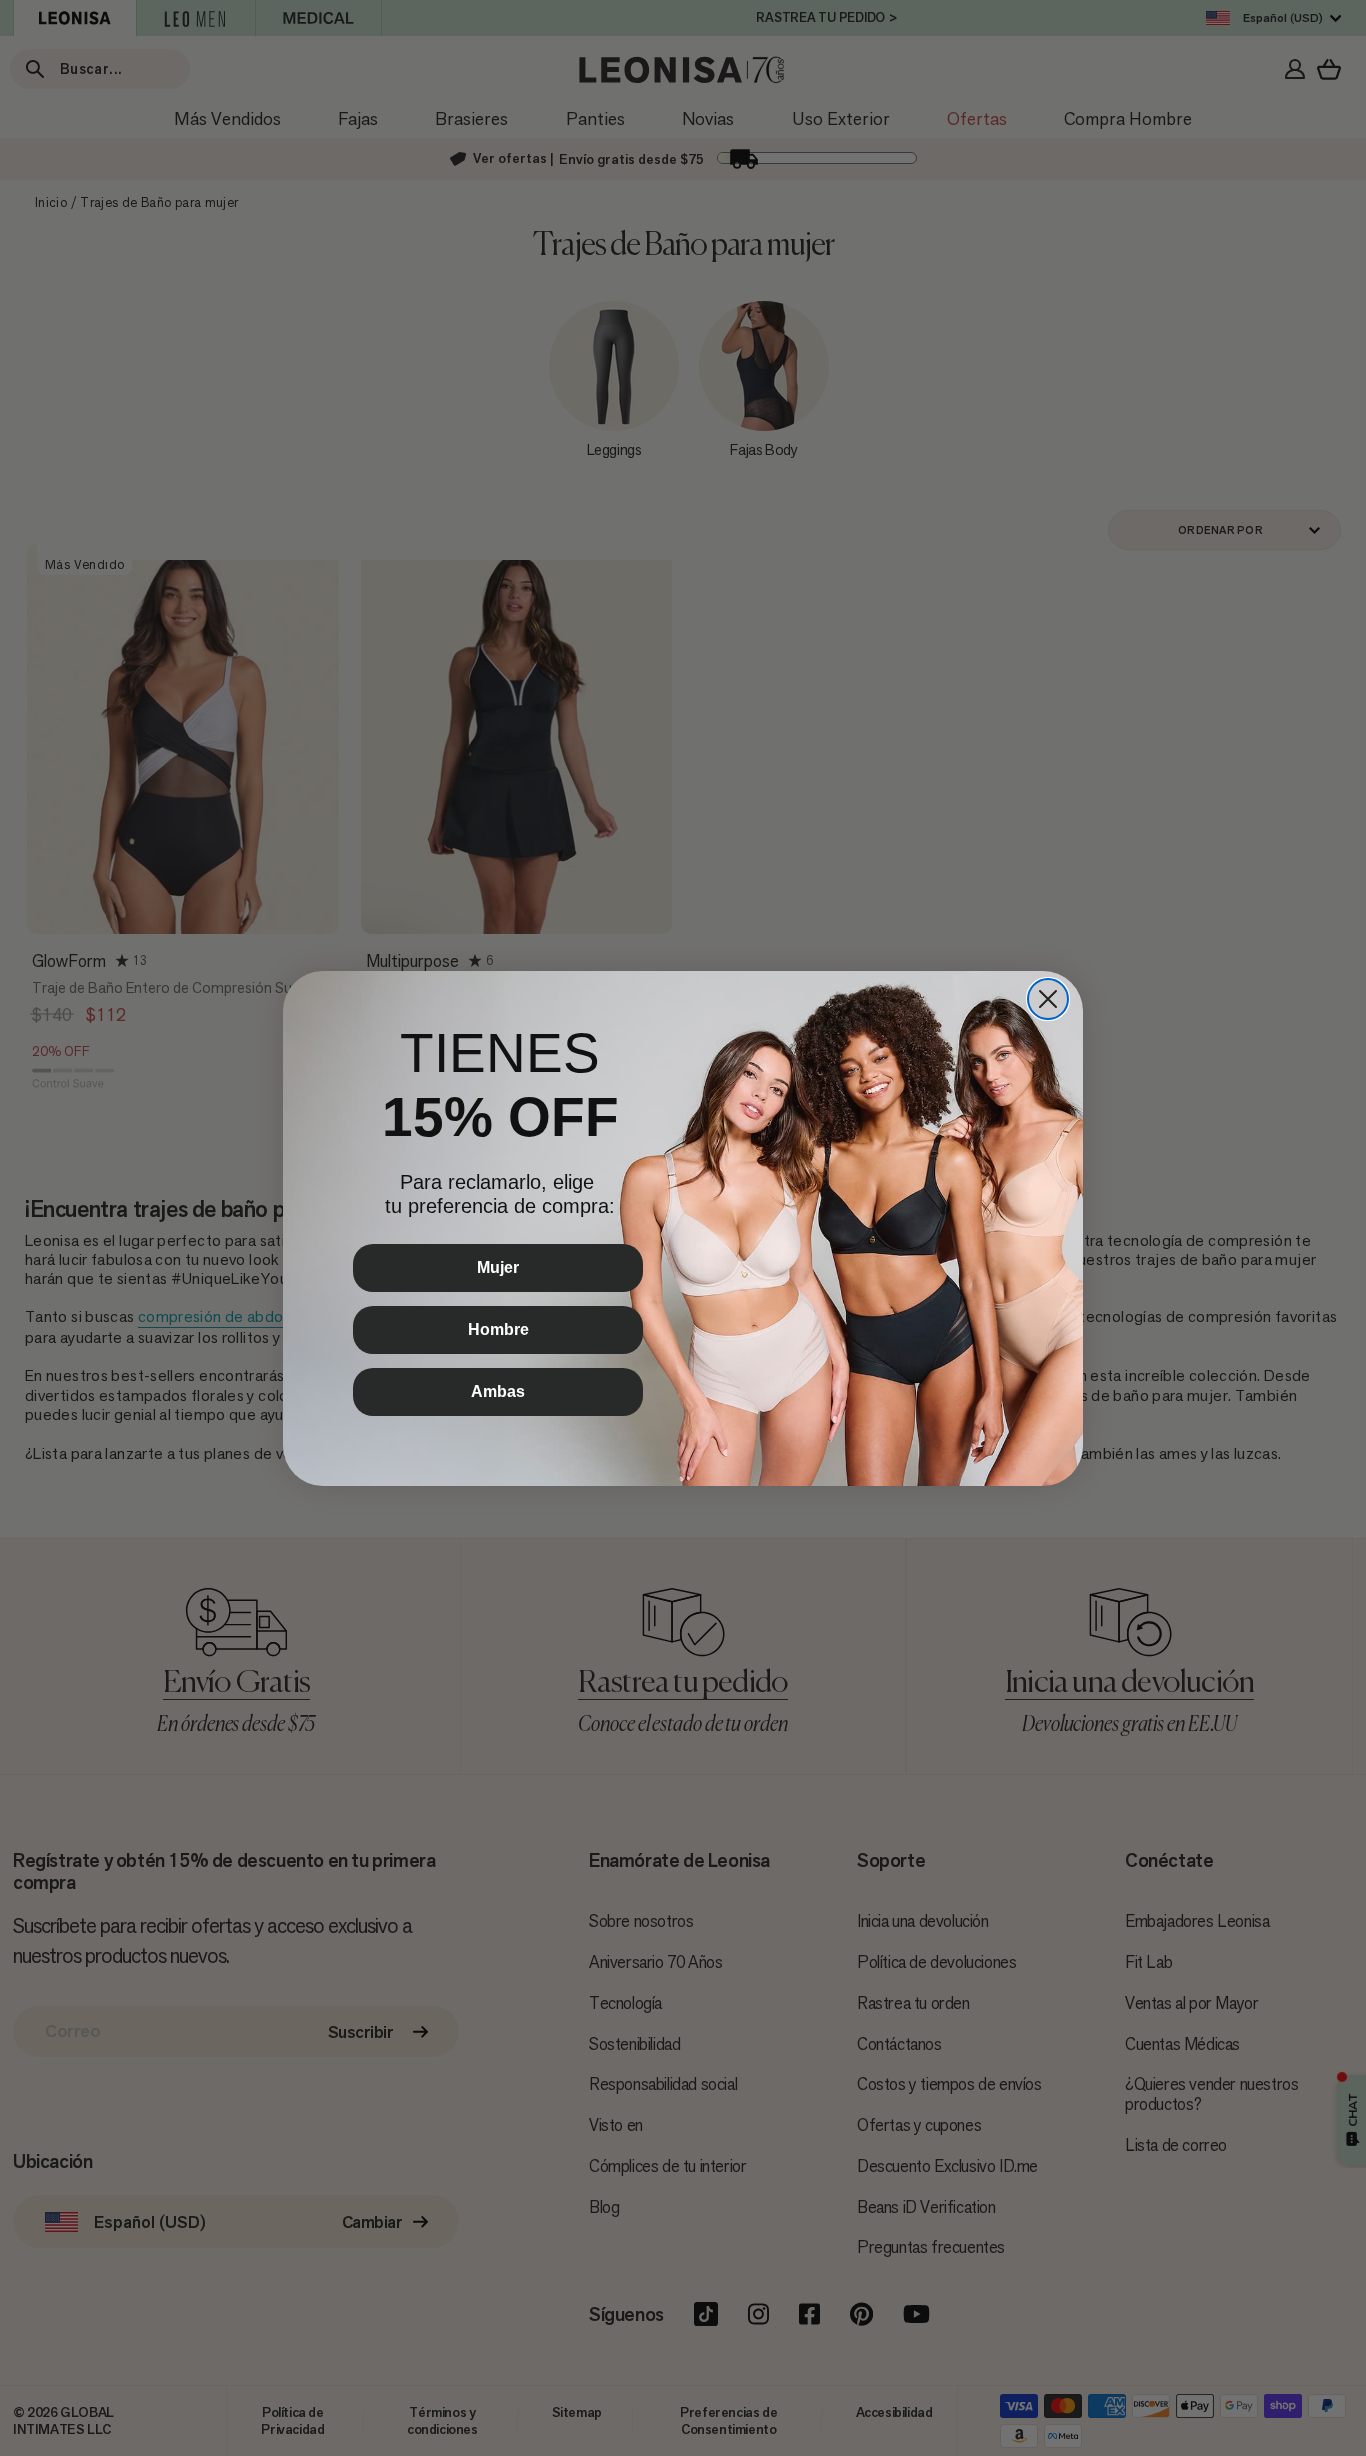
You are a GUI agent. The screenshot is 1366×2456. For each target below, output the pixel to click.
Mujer (498, 1267)
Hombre (498, 1329)
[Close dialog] (1048, 999)
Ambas (498, 1391)
